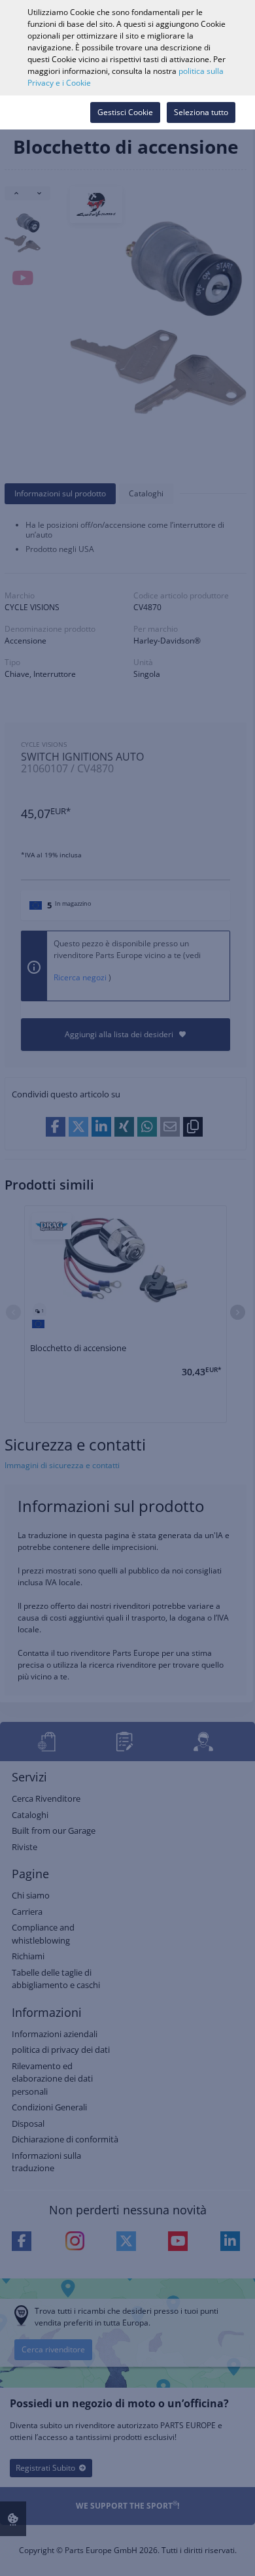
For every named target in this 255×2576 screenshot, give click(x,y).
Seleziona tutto (201, 112)
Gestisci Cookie (125, 112)
